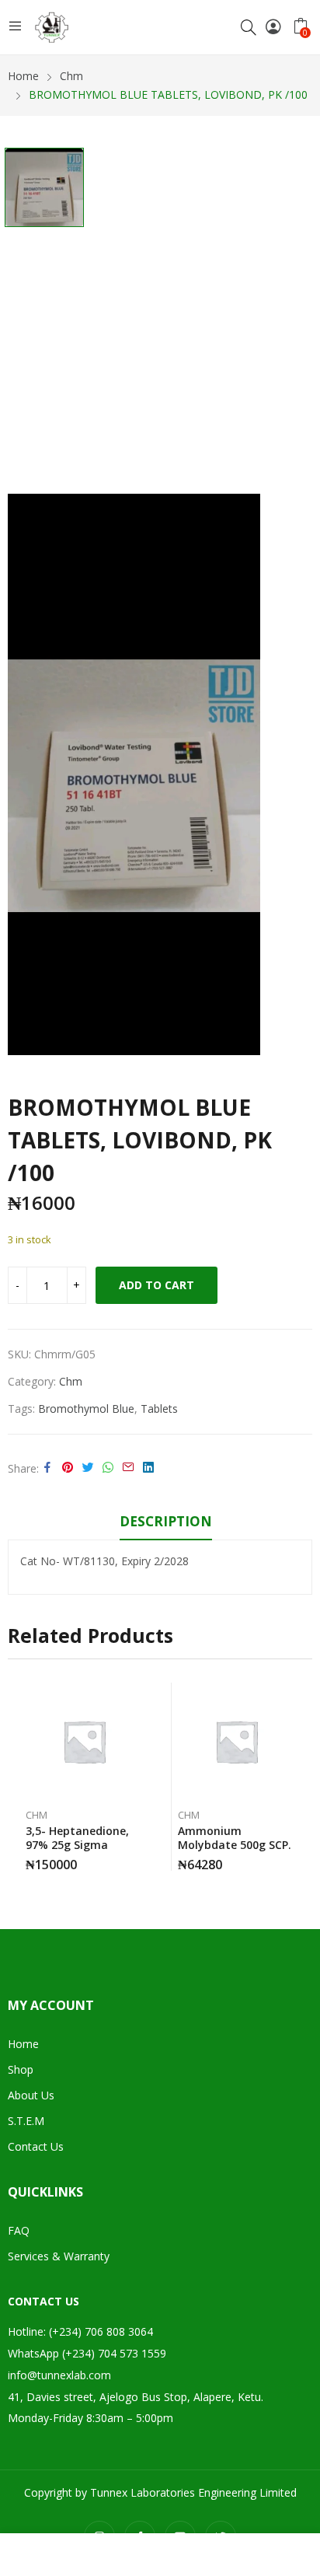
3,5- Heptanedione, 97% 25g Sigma (77, 1838)
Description (166, 1521)
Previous (19, 1777)
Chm (71, 1381)
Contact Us (36, 2146)
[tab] (166, 1524)
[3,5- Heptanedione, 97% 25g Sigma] (84, 1741)
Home (23, 2044)
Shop (21, 2069)
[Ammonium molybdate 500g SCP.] (237, 1741)
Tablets (159, 1409)
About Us (31, 2095)
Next (301, 1777)
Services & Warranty (59, 2256)
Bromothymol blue (86, 1409)
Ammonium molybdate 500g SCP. (235, 1838)
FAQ (19, 2230)
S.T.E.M (26, 2121)
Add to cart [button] (139, 1859)
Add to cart (157, 1285)
